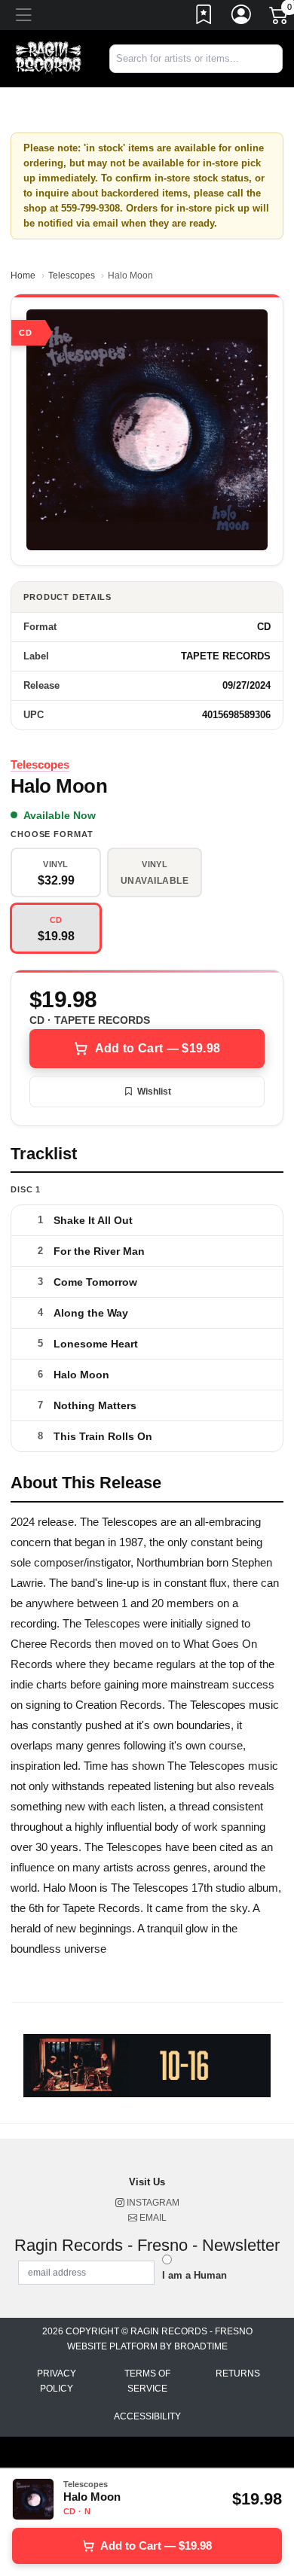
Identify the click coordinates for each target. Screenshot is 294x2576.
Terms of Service (147, 2381)
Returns (238, 2374)
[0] (280, 18)
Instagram (152, 2203)
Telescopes (72, 276)
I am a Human (194, 2275)
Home (23, 276)
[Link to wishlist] (204, 17)
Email (152, 2218)
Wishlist (154, 1092)
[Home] (49, 58)
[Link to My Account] (242, 17)
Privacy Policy (57, 2381)
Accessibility (147, 2416)
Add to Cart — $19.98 (158, 1048)
